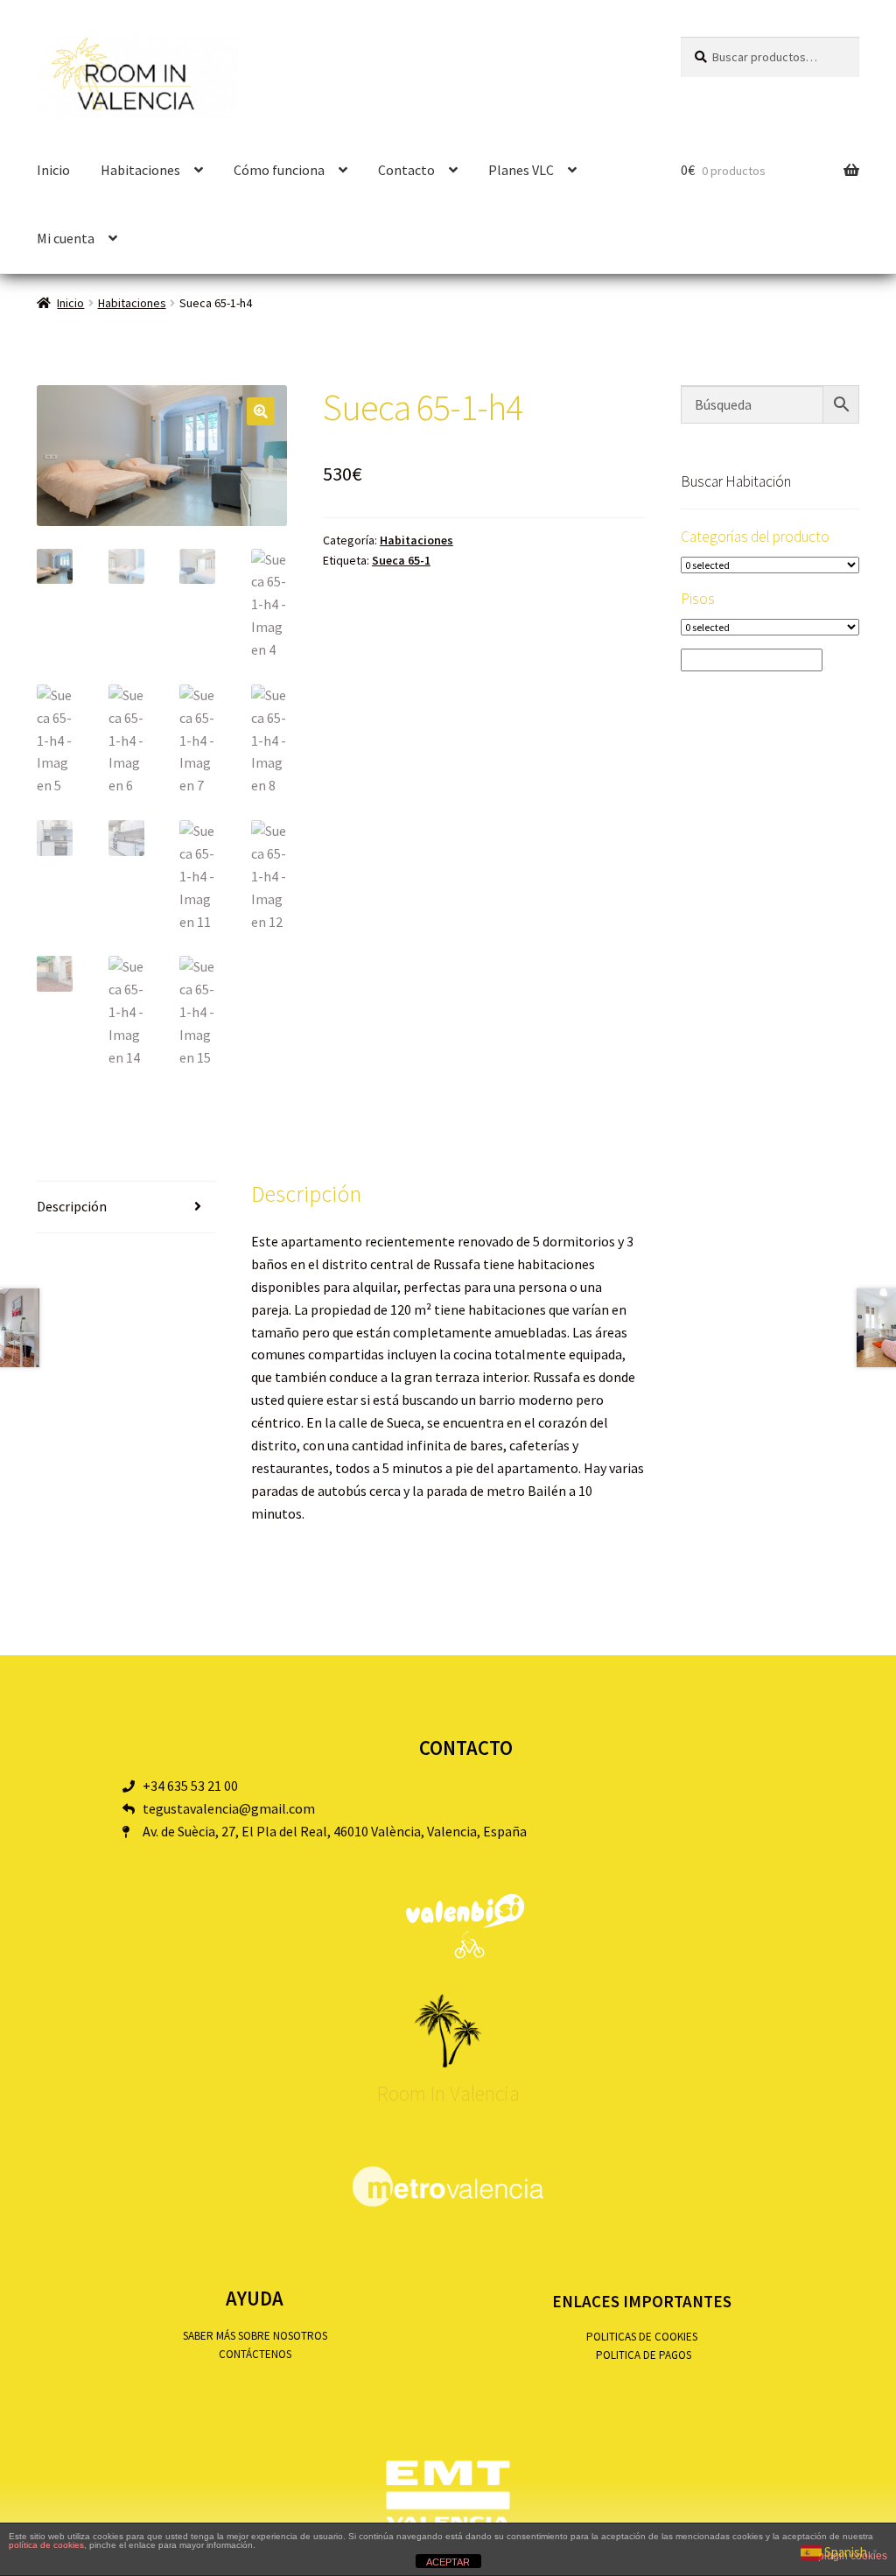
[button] (261, 411)
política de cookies (46, 2545)
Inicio (53, 170)
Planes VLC (521, 170)
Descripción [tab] (72, 1206)
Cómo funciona (279, 170)
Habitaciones (132, 303)
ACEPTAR (448, 2562)
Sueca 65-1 (401, 560)
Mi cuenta (66, 238)
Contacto (406, 170)
